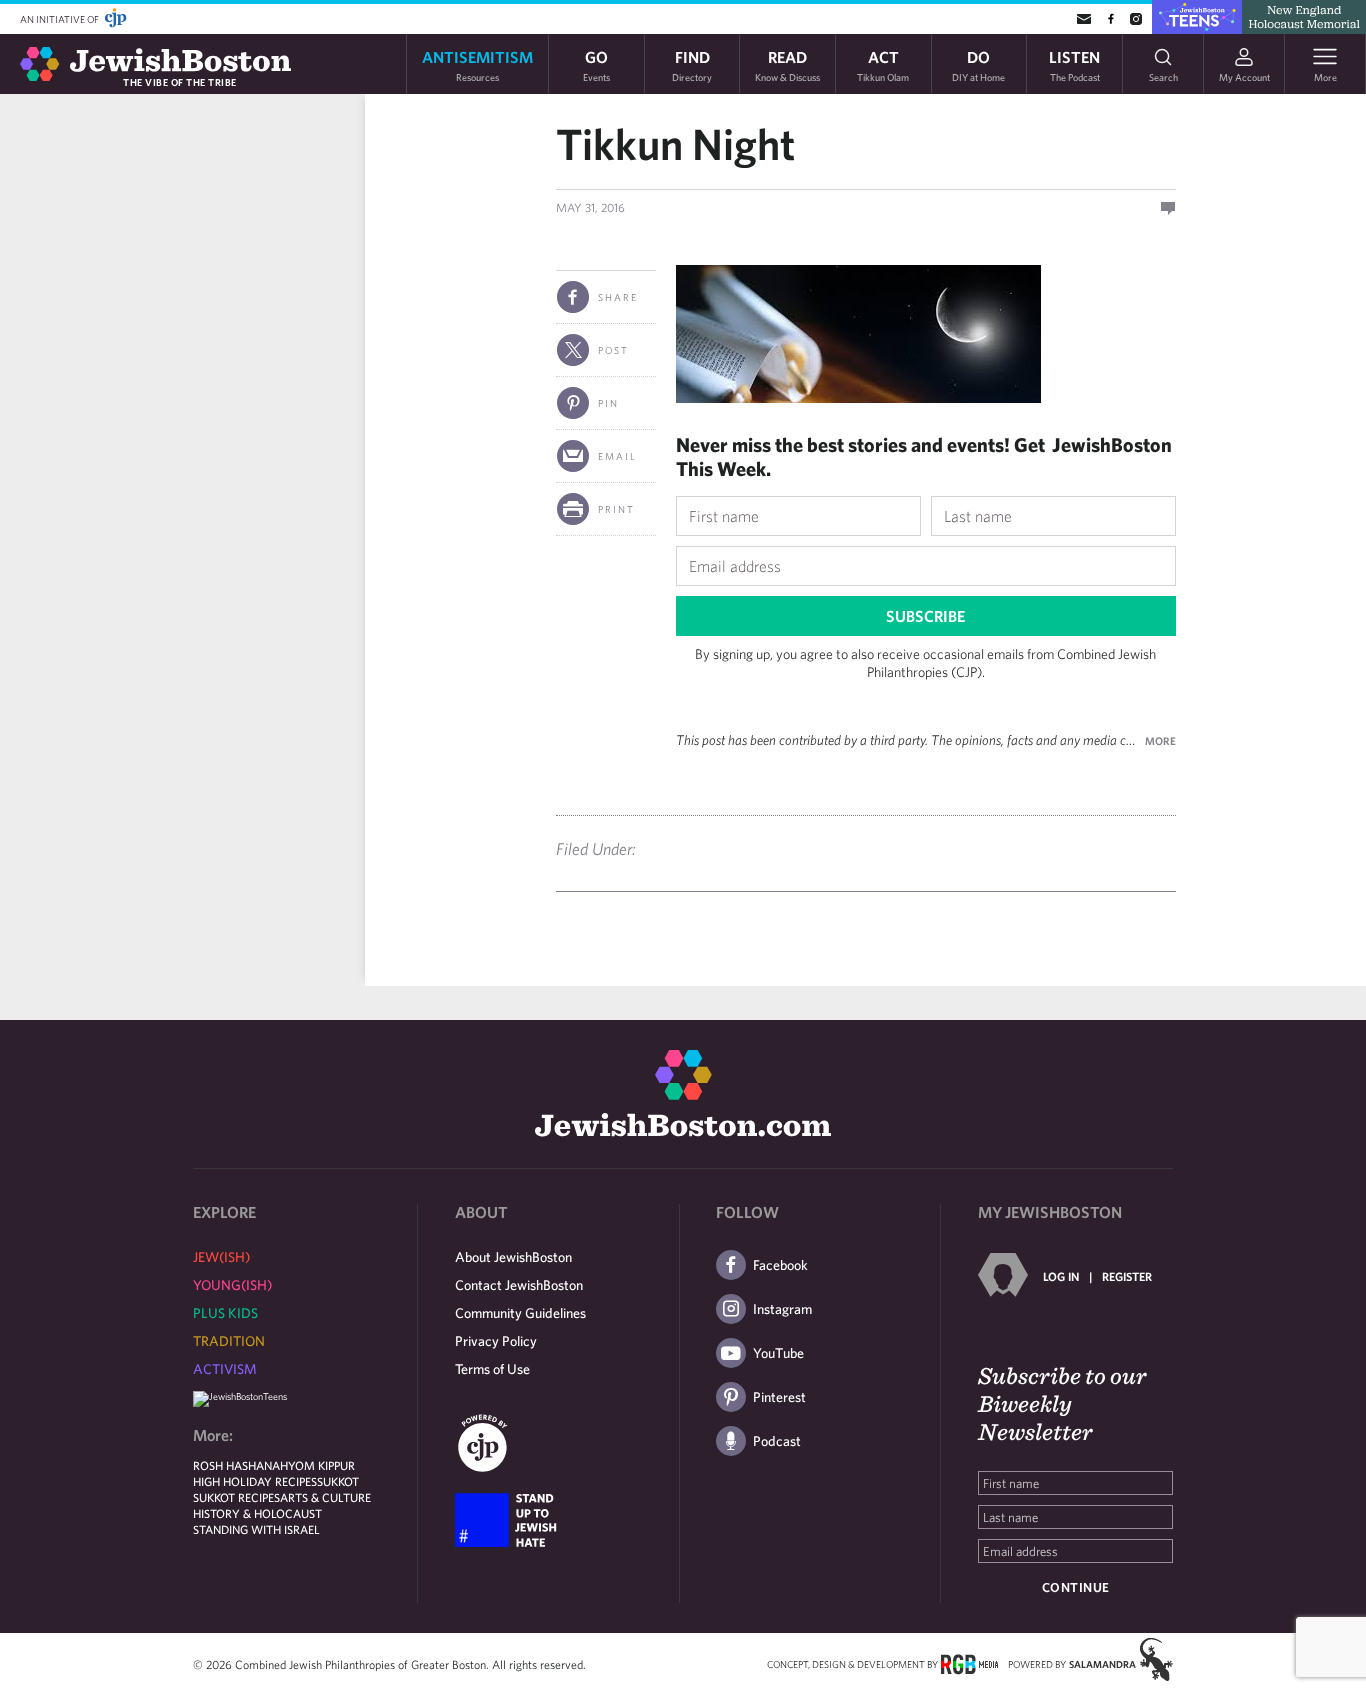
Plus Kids (225, 1313)
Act (883, 64)
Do (978, 64)
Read (787, 64)
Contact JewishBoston (519, 1285)
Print (616, 509)
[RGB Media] (969, 1663)
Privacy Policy (496, 1341)
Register (1127, 1276)
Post (613, 350)
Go (596, 64)
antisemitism (477, 64)
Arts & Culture (325, 1497)
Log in (1061, 1276)
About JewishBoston (513, 1257)
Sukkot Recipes (236, 1497)
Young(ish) (232, 1285)
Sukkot (338, 1481)
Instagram (782, 1309)
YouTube (778, 1353)
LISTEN (1074, 64)
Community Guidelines (520, 1313)
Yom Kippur (321, 1465)
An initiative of (60, 19)
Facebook (780, 1265)
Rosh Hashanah (240, 1465)
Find (692, 64)
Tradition (229, 1341)
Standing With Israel (256, 1529)
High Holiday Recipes (255, 1481)
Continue (1076, 1587)
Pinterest (779, 1397)
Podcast (777, 1441)
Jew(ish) (221, 1257)
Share (618, 297)
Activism (225, 1369)
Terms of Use (492, 1369)
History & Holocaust (257, 1513)
